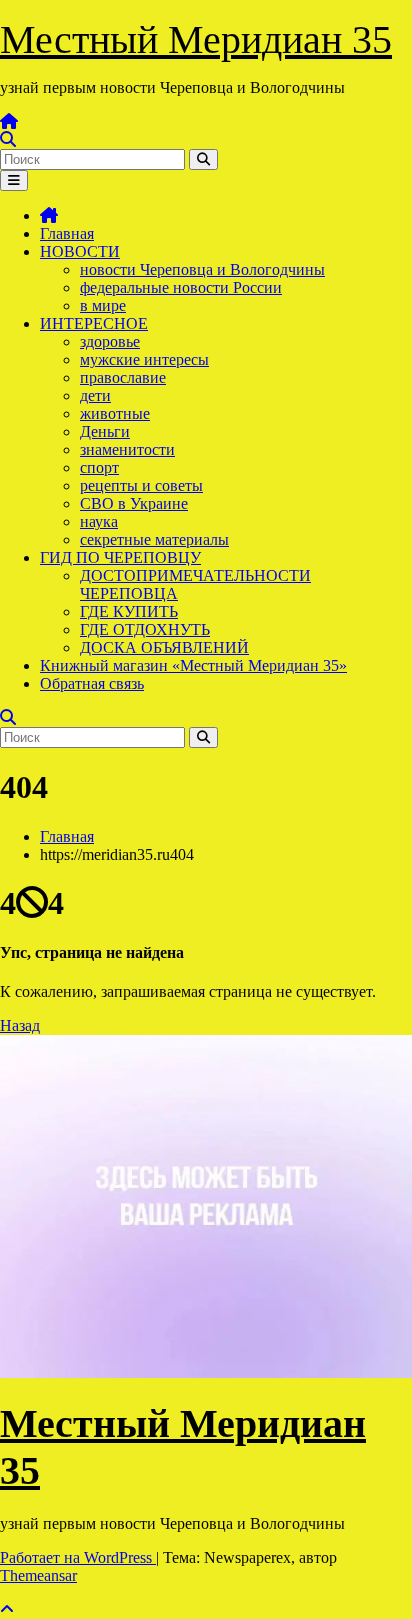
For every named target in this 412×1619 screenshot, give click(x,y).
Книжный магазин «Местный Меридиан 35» (193, 665)
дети (95, 395)
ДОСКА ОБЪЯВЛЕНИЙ (164, 647)
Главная (67, 233)
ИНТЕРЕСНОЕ (94, 323)
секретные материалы (154, 539)
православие (123, 377)
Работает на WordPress (78, 1557)
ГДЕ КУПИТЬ (129, 611)
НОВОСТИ (80, 251)
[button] (8, 139)
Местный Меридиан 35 (196, 39)
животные (115, 413)
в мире (103, 305)
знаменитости (127, 449)
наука (99, 521)
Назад (20, 1025)
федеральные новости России (181, 287)
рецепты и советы (141, 485)
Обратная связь (92, 683)
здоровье (110, 341)
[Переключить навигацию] (14, 180)
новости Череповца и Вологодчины (202, 269)
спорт (99, 467)
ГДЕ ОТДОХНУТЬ (145, 629)
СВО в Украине (134, 503)
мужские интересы (144, 359)
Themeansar (38, 1575)
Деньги (105, 431)
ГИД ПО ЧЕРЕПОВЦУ (120, 557)
